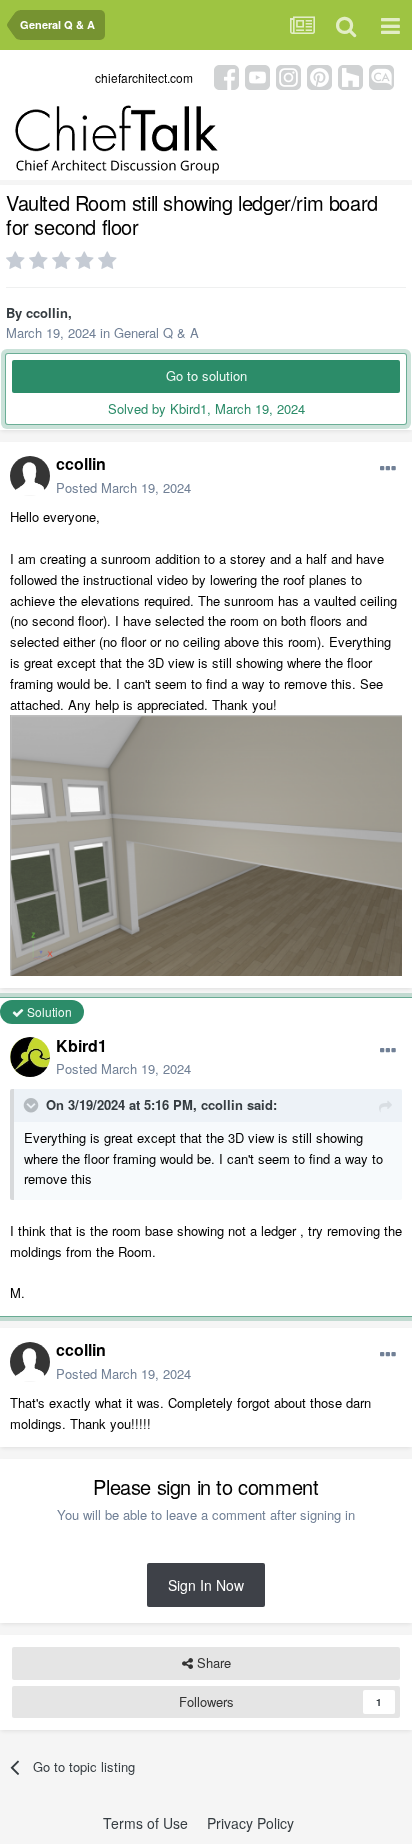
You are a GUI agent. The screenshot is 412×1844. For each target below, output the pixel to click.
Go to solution (206, 375)
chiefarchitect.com (144, 77)
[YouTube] (257, 75)
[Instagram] (288, 75)
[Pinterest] (319, 75)
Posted (123, 487)
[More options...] (388, 469)
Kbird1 (81, 1045)
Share (212, 1662)
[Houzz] (350, 75)
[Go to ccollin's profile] (30, 476)
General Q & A (156, 332)
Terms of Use (145, 1823)
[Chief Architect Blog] (381, 75)
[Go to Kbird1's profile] (30, 1057)
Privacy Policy (250, 1823)
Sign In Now (206, 1585)
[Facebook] (226, 75)
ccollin (47, 312)
